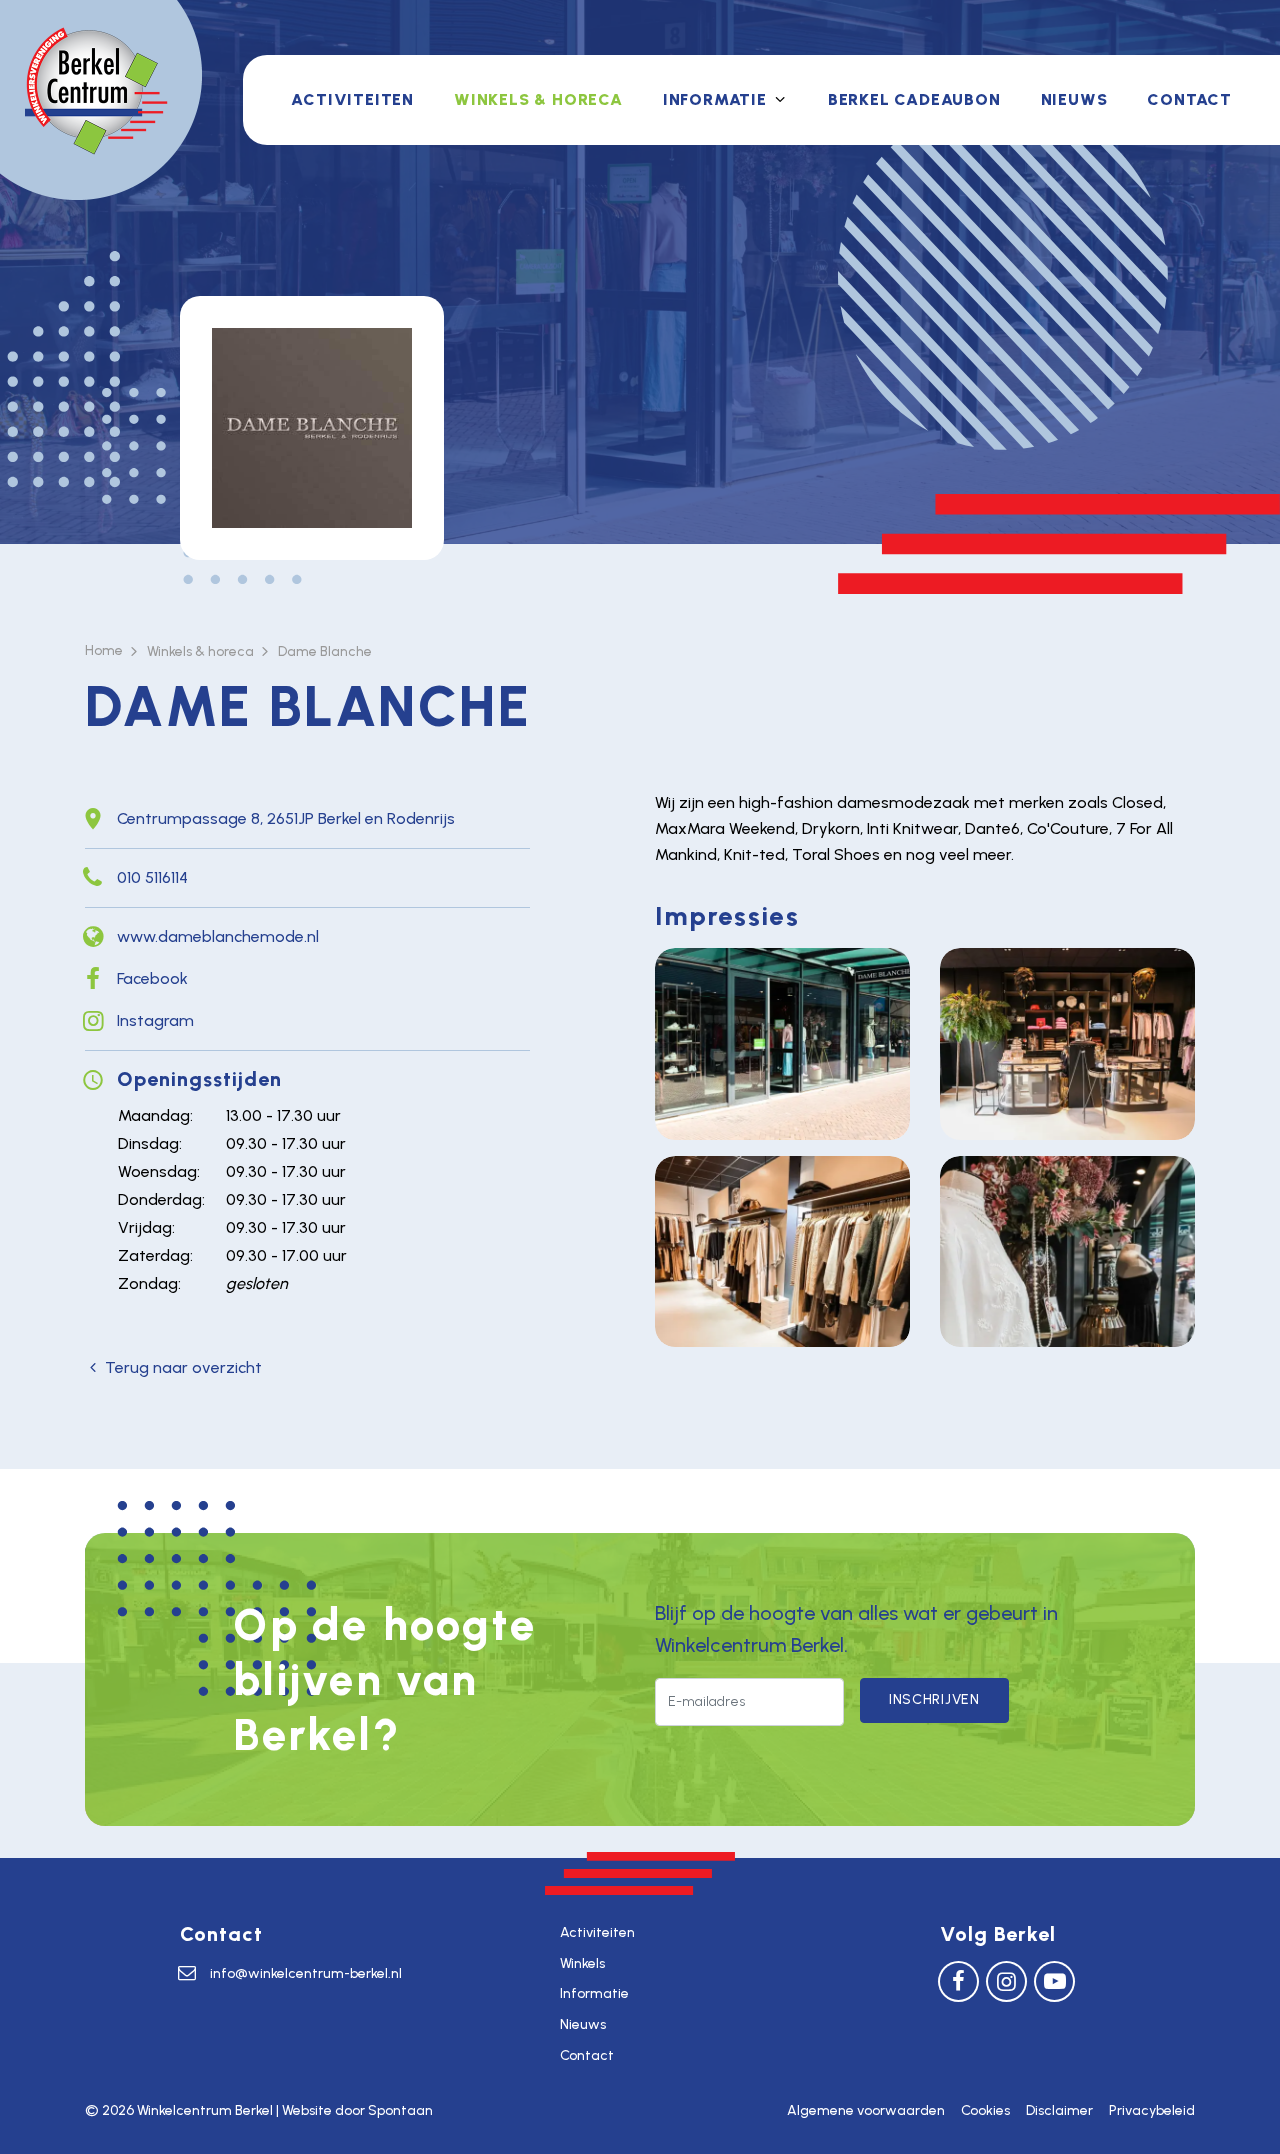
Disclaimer (1059, 2110)
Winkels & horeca (538, 99)
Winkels (582, 1963)
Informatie (715, 99)
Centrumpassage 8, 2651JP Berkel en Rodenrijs (286, 818)
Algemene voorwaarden (866, 2110)
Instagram (155, 1020)
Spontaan (400, 2110)
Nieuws (1074, 99)
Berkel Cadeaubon (914, 99)
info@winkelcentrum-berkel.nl (306, 1973)
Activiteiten (352, 99)
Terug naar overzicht (183, 1367)
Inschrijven (934, 1699)
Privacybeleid (1152, 2110)
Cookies (985, 2110)
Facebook (152, 978)
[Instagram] (1006, 1980)
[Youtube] (1054, 1980)
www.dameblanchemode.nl (218, 936)
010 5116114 (152, 877)
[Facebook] (958, 1980)
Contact (1189, 99)
